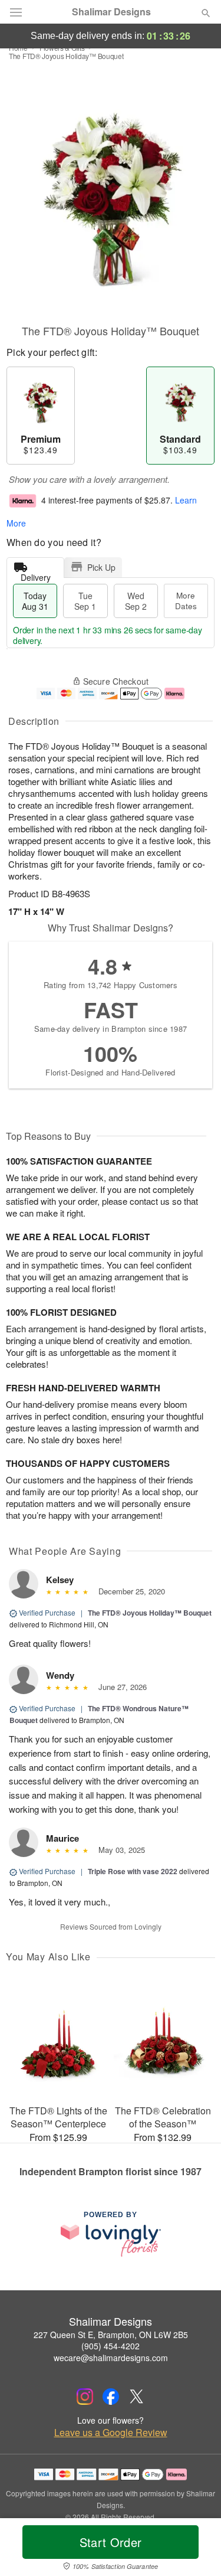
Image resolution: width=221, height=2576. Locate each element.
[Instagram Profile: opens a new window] (85, 2397)
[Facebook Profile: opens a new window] (111, 2397)
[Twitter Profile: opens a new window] (137, 2397)
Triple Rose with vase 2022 (133, 1871)
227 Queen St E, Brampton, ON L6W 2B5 (111, 2335)
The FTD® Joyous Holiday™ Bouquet (150, 1613)
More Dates (186, 601)
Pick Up (101, 567)
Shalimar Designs (111, 12)
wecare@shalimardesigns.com (111, 2358)
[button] (196, 2549)
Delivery (36, 575)
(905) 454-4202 (111, 2346)
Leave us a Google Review (111, 2433)
